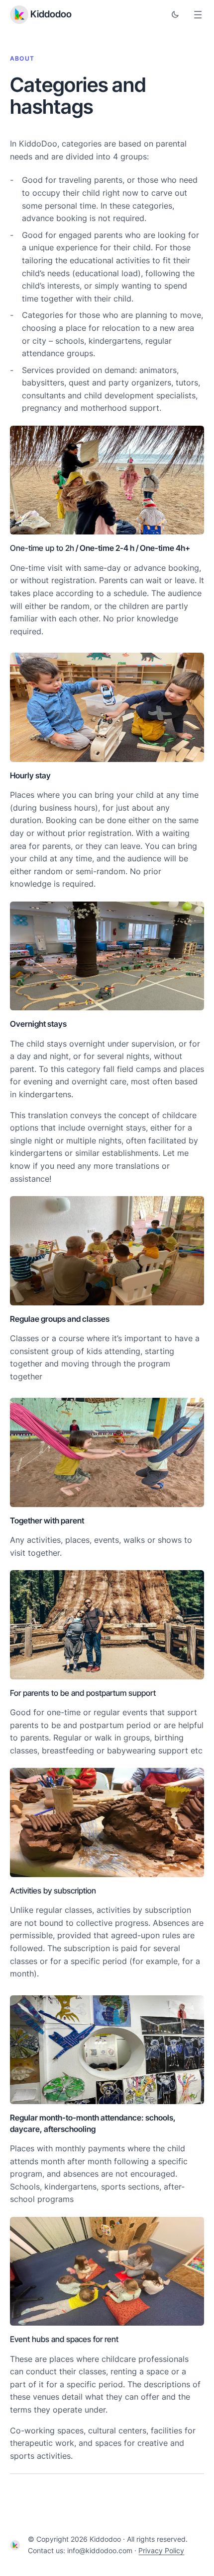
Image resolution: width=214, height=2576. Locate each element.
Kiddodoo (51, 14)
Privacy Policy (161, 2550)
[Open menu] (198, 15)
